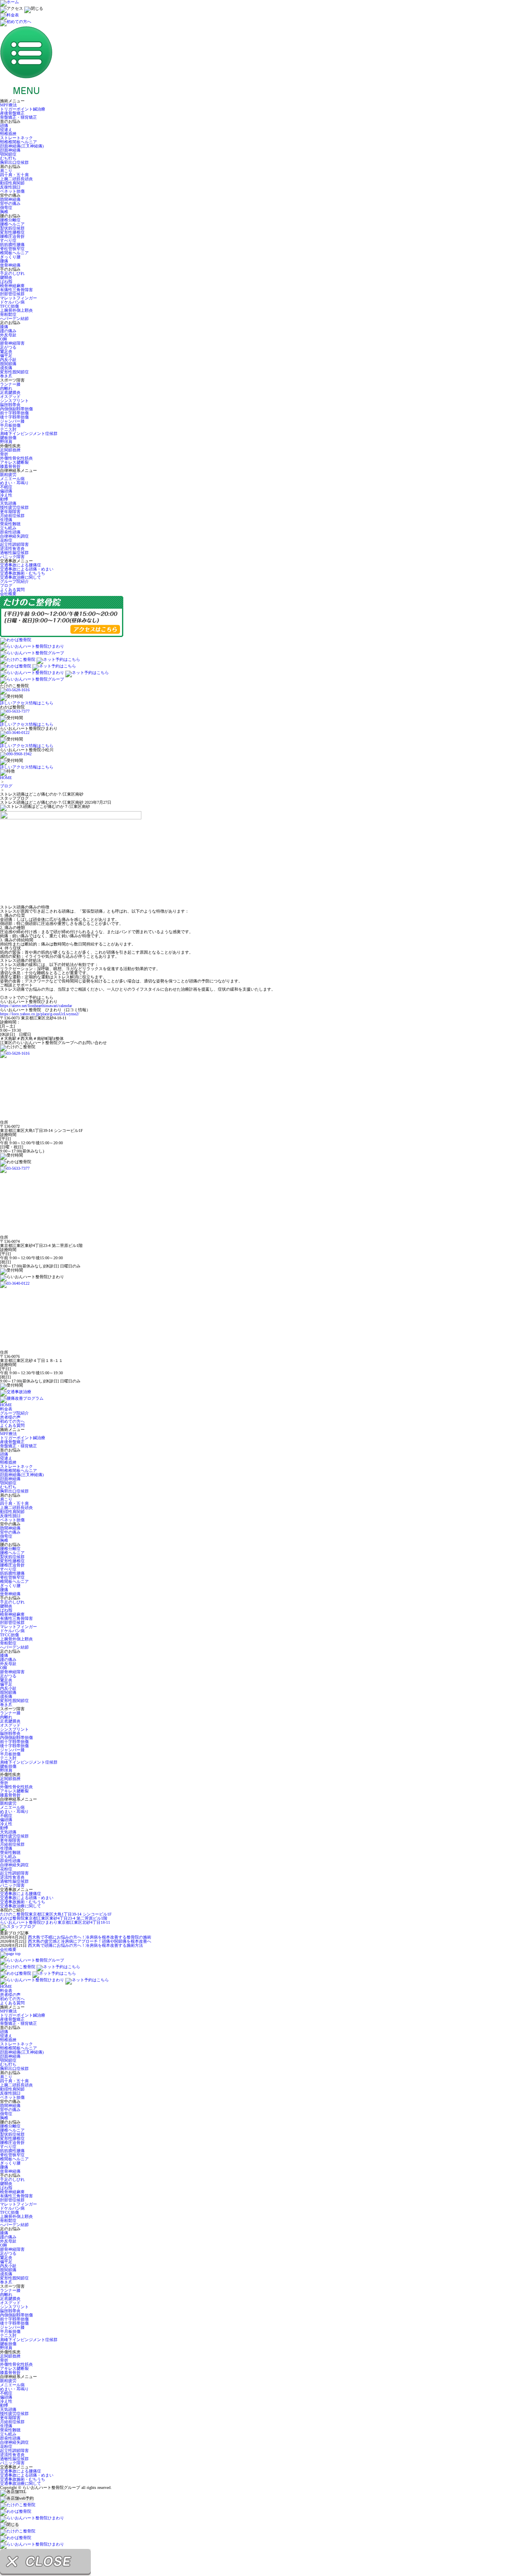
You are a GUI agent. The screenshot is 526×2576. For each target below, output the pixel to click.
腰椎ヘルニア (12, 224)
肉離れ (6, 388)
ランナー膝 (10, 384)
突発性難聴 (10, 524)
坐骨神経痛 (10, 265)
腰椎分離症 (10, 220)
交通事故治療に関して (21, 577)
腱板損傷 (8, 438)
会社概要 (8, 594)
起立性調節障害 (14, 544)
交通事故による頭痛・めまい (27, 569)
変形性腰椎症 (12, 232)
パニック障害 (12, 557)
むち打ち (8, 158)
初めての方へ (12, 1421)
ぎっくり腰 (10, 257)
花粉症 (6, 540)
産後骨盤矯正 (12, 113)
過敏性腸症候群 (14, 553)
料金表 (6, 1409)
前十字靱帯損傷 (14, 413)
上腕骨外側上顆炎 (16, 310)
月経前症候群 (12, 516)
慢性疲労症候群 (14, 507)
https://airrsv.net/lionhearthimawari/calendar (36, 1006)
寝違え (6, 130)
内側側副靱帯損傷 (16, 409)
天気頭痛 (8, 503)
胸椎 (4, 212)
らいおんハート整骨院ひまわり (55, 1922)
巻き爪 (6, 376)
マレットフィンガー (18, 298)
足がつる (8, 347)
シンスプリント (14, 401)
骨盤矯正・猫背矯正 (18, 117)
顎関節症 (8, 154)
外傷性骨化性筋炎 (16, 458)
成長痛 (6, 368)
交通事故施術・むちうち (23, 573)
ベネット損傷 (12, 191)
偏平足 (6, 355)
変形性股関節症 (14, 372)
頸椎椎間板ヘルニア (18, 142)
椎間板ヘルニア (14, 253)
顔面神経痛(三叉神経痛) (22, 146)
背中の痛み (10, 204)
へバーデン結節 (14, 319)
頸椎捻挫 (8, 134)
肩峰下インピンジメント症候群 (29, 434)
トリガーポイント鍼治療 (23, 109)
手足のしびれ (12, 273)
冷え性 (6, 495)
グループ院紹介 (14, 581)
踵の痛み (8, 331)
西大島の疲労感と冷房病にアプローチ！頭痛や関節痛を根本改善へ (90, 1941)
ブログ (6, 585)
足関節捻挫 (10, 450)
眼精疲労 (8, 475)
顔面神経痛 (10, 150)
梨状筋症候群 (12, 228)
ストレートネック (16, 138)
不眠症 (6, 487)
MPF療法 (8, 105)
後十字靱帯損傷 (14, 417)
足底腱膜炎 (10, 392)
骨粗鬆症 (8, 314)
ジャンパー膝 (12, 421)
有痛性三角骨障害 (16, 290)
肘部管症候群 (12, 294)
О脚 (3, 339)
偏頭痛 (6, 491)
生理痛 (6, 520)
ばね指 (6, 282)
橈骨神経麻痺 (12, 286)
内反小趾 (8, 360)
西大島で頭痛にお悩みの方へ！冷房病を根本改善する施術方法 (85, 1945)
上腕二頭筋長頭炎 (16, 179)
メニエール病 (12, 479)
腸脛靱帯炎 (10, 405)
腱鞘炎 (6, 277)
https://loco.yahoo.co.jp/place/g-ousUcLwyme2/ (40, 1014)
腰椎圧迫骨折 (12, 236)
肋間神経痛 (10, 199)
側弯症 (6, 208)
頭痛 (4, 125)
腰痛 (4, 261)
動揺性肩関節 (12, 183)
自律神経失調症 (14, 536)
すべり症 (8, 240)
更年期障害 (10, 512)
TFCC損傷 (9, 306)
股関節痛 (8, 364)
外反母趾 (8, 335)
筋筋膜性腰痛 (12, 245)
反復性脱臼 (10, 187)
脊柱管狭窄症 (12, 249)
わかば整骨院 (54, 1918)
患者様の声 (10, 1417)
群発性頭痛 (10, 532)
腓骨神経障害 (12, 343)
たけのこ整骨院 (56, 1914)
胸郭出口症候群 (14, 162)
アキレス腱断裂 (14, 462)
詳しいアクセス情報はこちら (27, 703)
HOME (6, 778)
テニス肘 (8, 429)
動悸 (4, 499)
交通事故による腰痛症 (21, 565)
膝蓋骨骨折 (10, 466)
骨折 (4, 454)
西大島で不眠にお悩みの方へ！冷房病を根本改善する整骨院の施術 (90, 1937)
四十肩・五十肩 (14, 175)
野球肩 (6, 442)
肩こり (6, 171)
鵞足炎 (6, 351)
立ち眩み (8, 528)
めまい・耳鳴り (14, 483)
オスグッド (10, 397)
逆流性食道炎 (12, 549)
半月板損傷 (10, 425)
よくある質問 (12, 590)
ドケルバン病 (12, 302)
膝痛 (4, 327)
